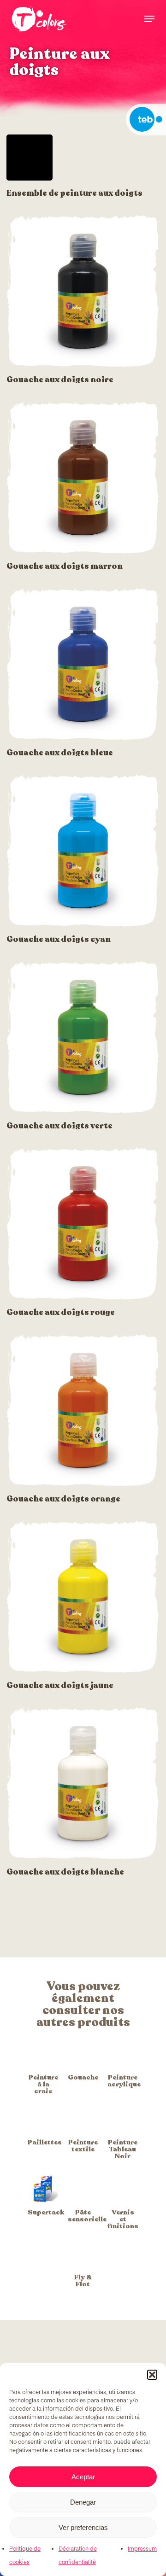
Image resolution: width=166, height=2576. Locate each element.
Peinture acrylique (124, 2081)
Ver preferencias (83, 2527)
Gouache (83, 2077)
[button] (152, 2375)
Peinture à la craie (43, 2084)
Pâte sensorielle (87, 2216)
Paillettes (45, 2142)
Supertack (46, 2212)
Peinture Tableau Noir (123, 2149)
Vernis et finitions (123, 2219)
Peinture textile (83, 2146)
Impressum (142, 2549)
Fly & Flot (83, 2281)
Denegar (83, 2502)
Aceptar (83, 2477)
